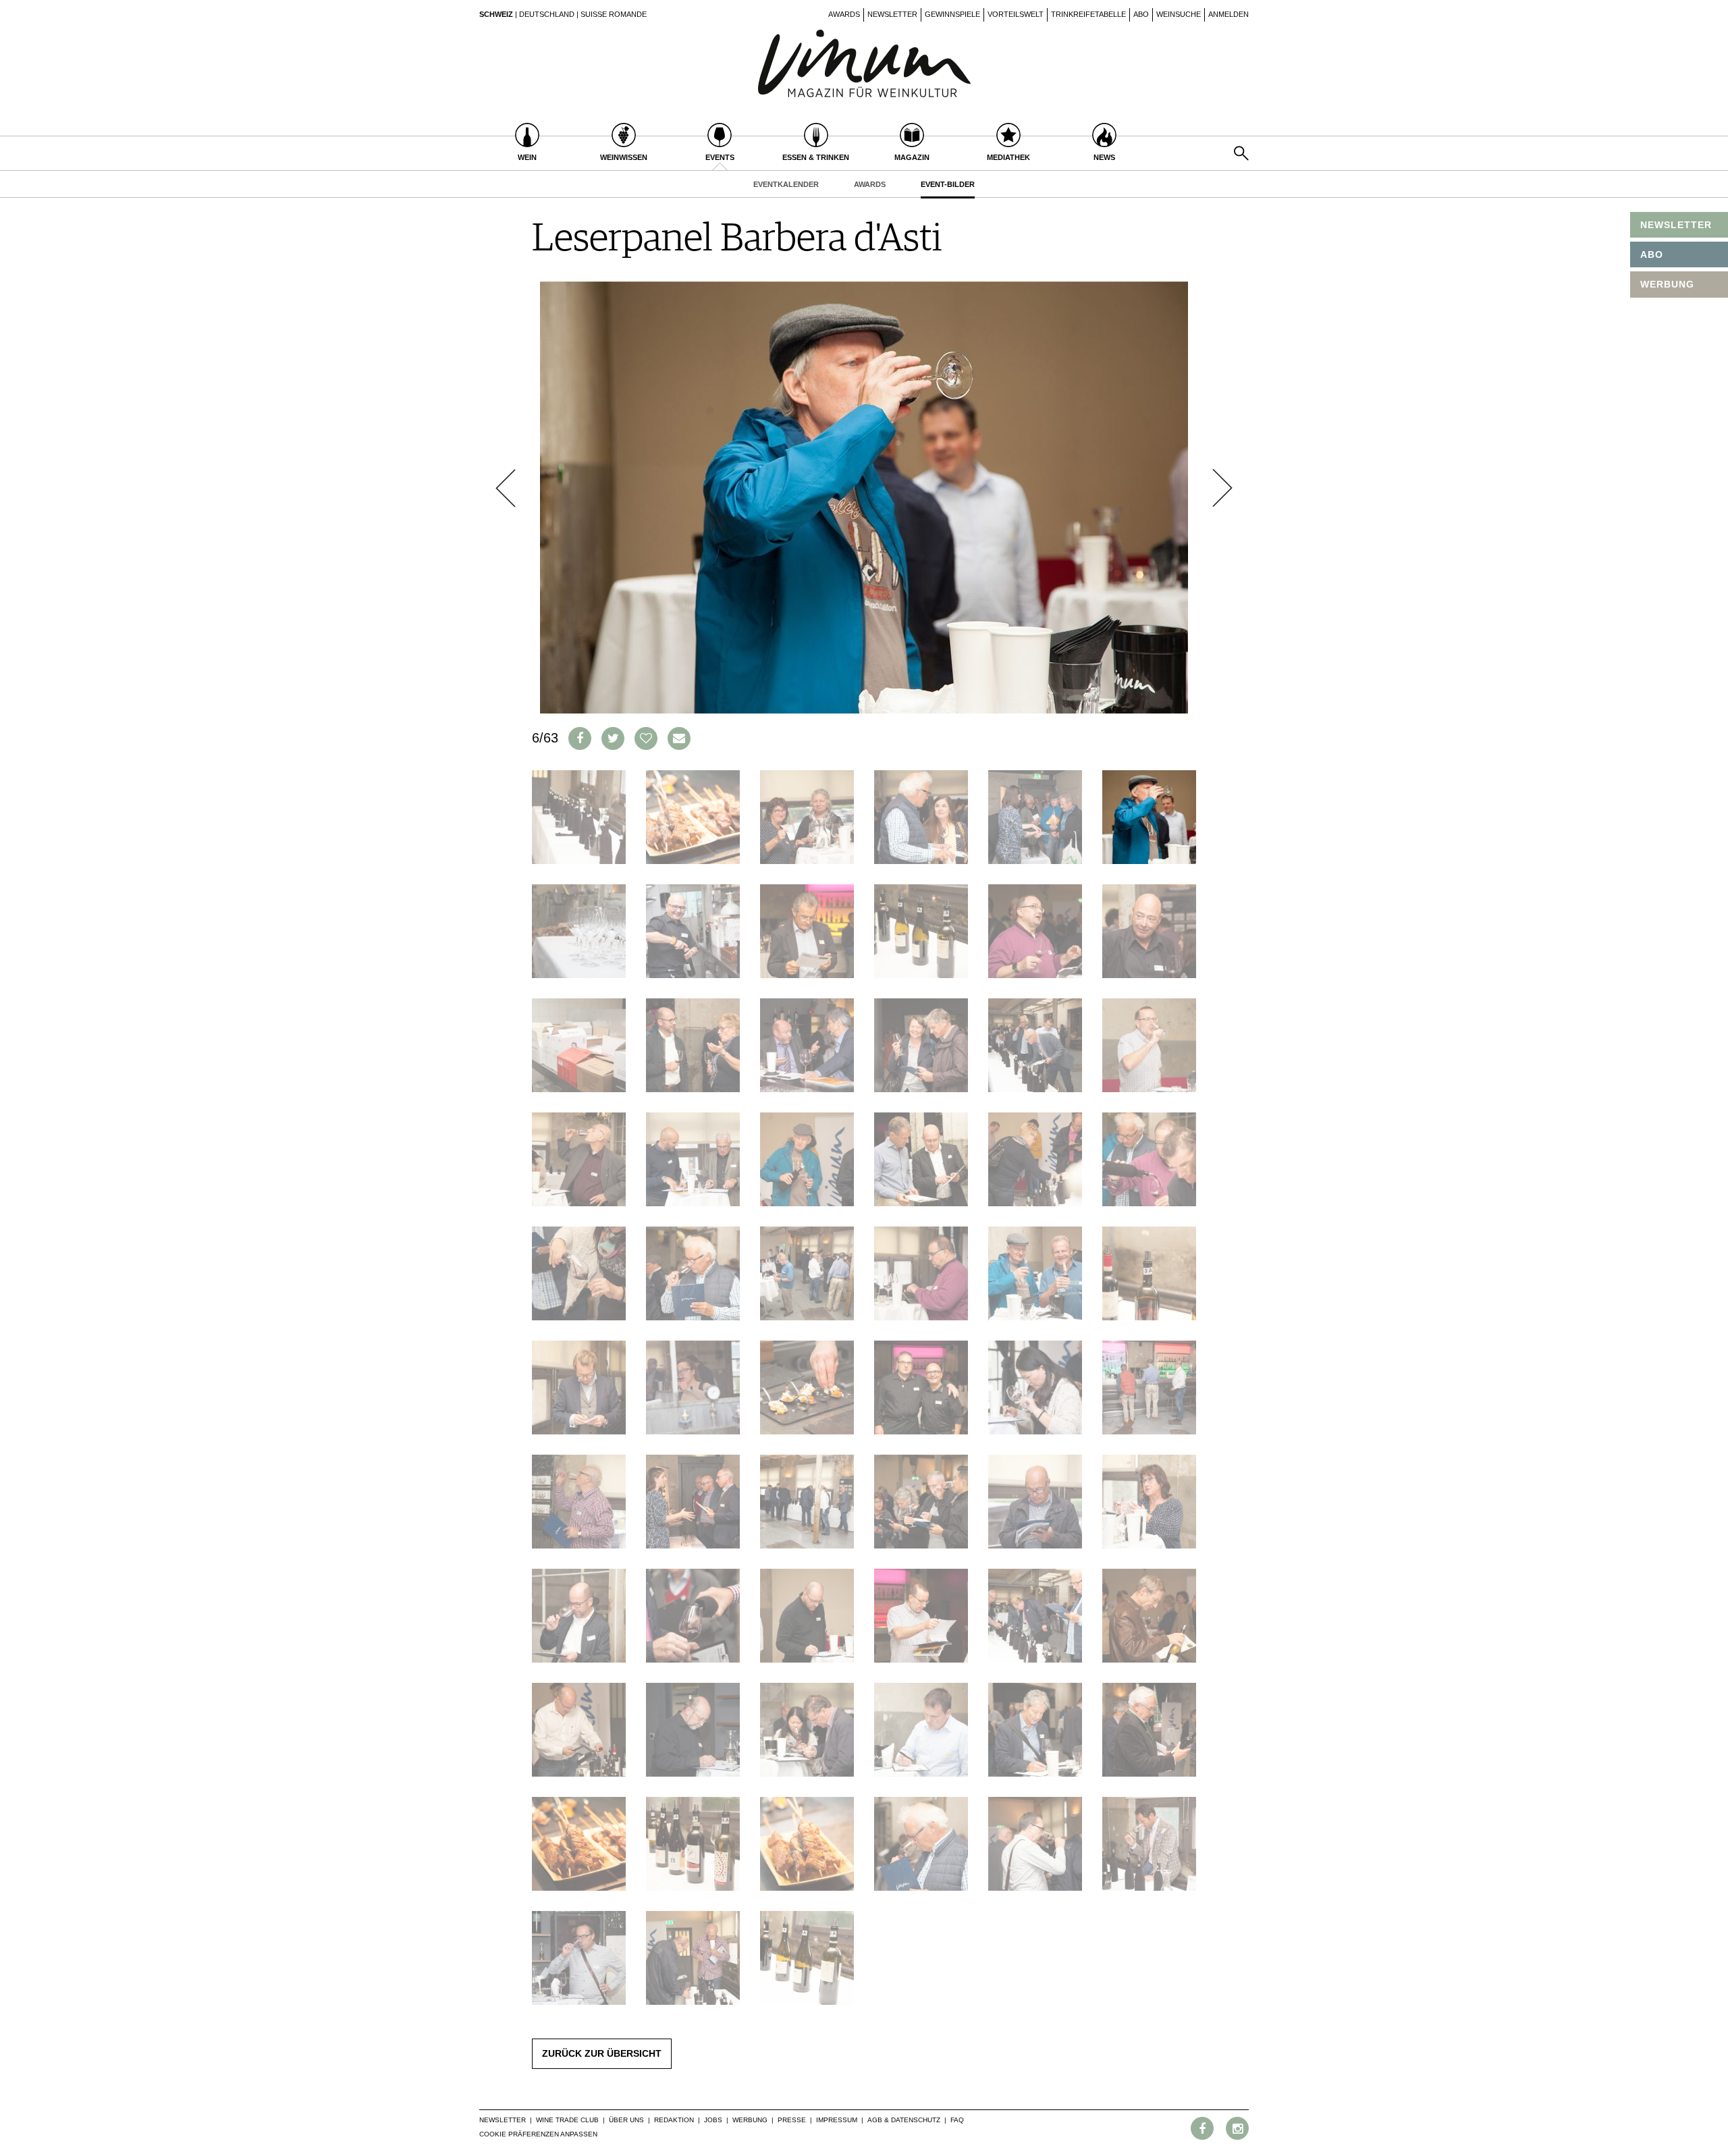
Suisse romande (614, 14)
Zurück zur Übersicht (602, 2053)
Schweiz (496, 14)
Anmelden (1228, 14)
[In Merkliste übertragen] (646, 738)
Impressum (837, 2120)
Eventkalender (786, 184)
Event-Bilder (948, 184)
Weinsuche (1179, 14)
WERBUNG (1667, 284)
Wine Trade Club (567, 2120)
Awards (844, 14)
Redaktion (674, 2120)
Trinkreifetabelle (1088, 14)
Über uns (626, 2120)
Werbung (750, 2120)
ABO (1652, 254)
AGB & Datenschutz (904, 2120)
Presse (792, 2120)
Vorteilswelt (1016, 14)
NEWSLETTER (1676, 225)
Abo (1141, 14)
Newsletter (892, 14)
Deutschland (547, 14)
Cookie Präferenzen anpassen (538, 2134)
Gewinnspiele (952, 14)
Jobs (713, 2120)
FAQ (957, 2120)
